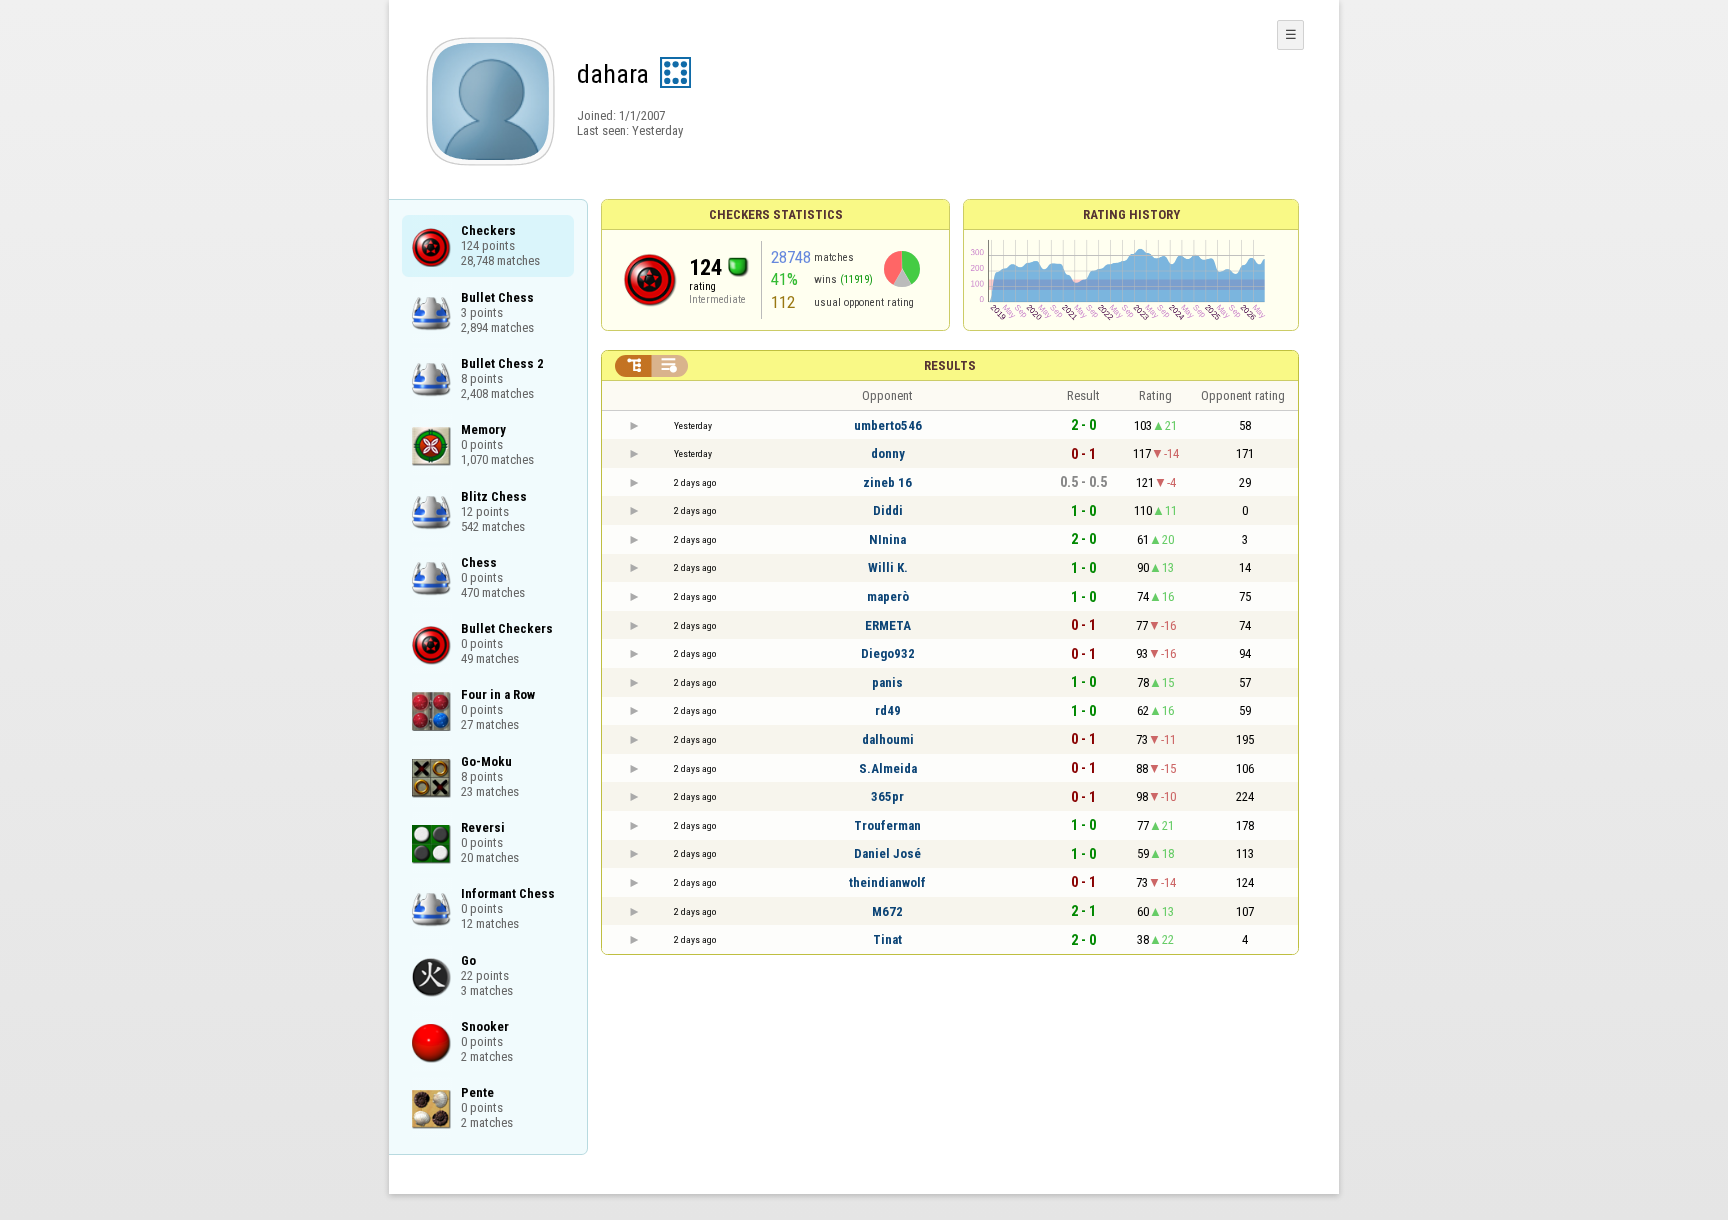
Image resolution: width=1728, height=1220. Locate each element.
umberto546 (888, 425)
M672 (887, 911)
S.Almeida (888, 768)
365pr (887, 796)
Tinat (887, 939)
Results (950, 365)
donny (888, 453)
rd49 (888, 710)
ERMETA (888, 625)
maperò (888, 596)
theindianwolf (887, 882)
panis (887, 682)
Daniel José (887, 853)
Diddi (888, 510)
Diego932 (888, 653)
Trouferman (887, 825)
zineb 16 (887, 482)
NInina (887, 539)
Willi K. (888, 567)
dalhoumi (888, 739)
